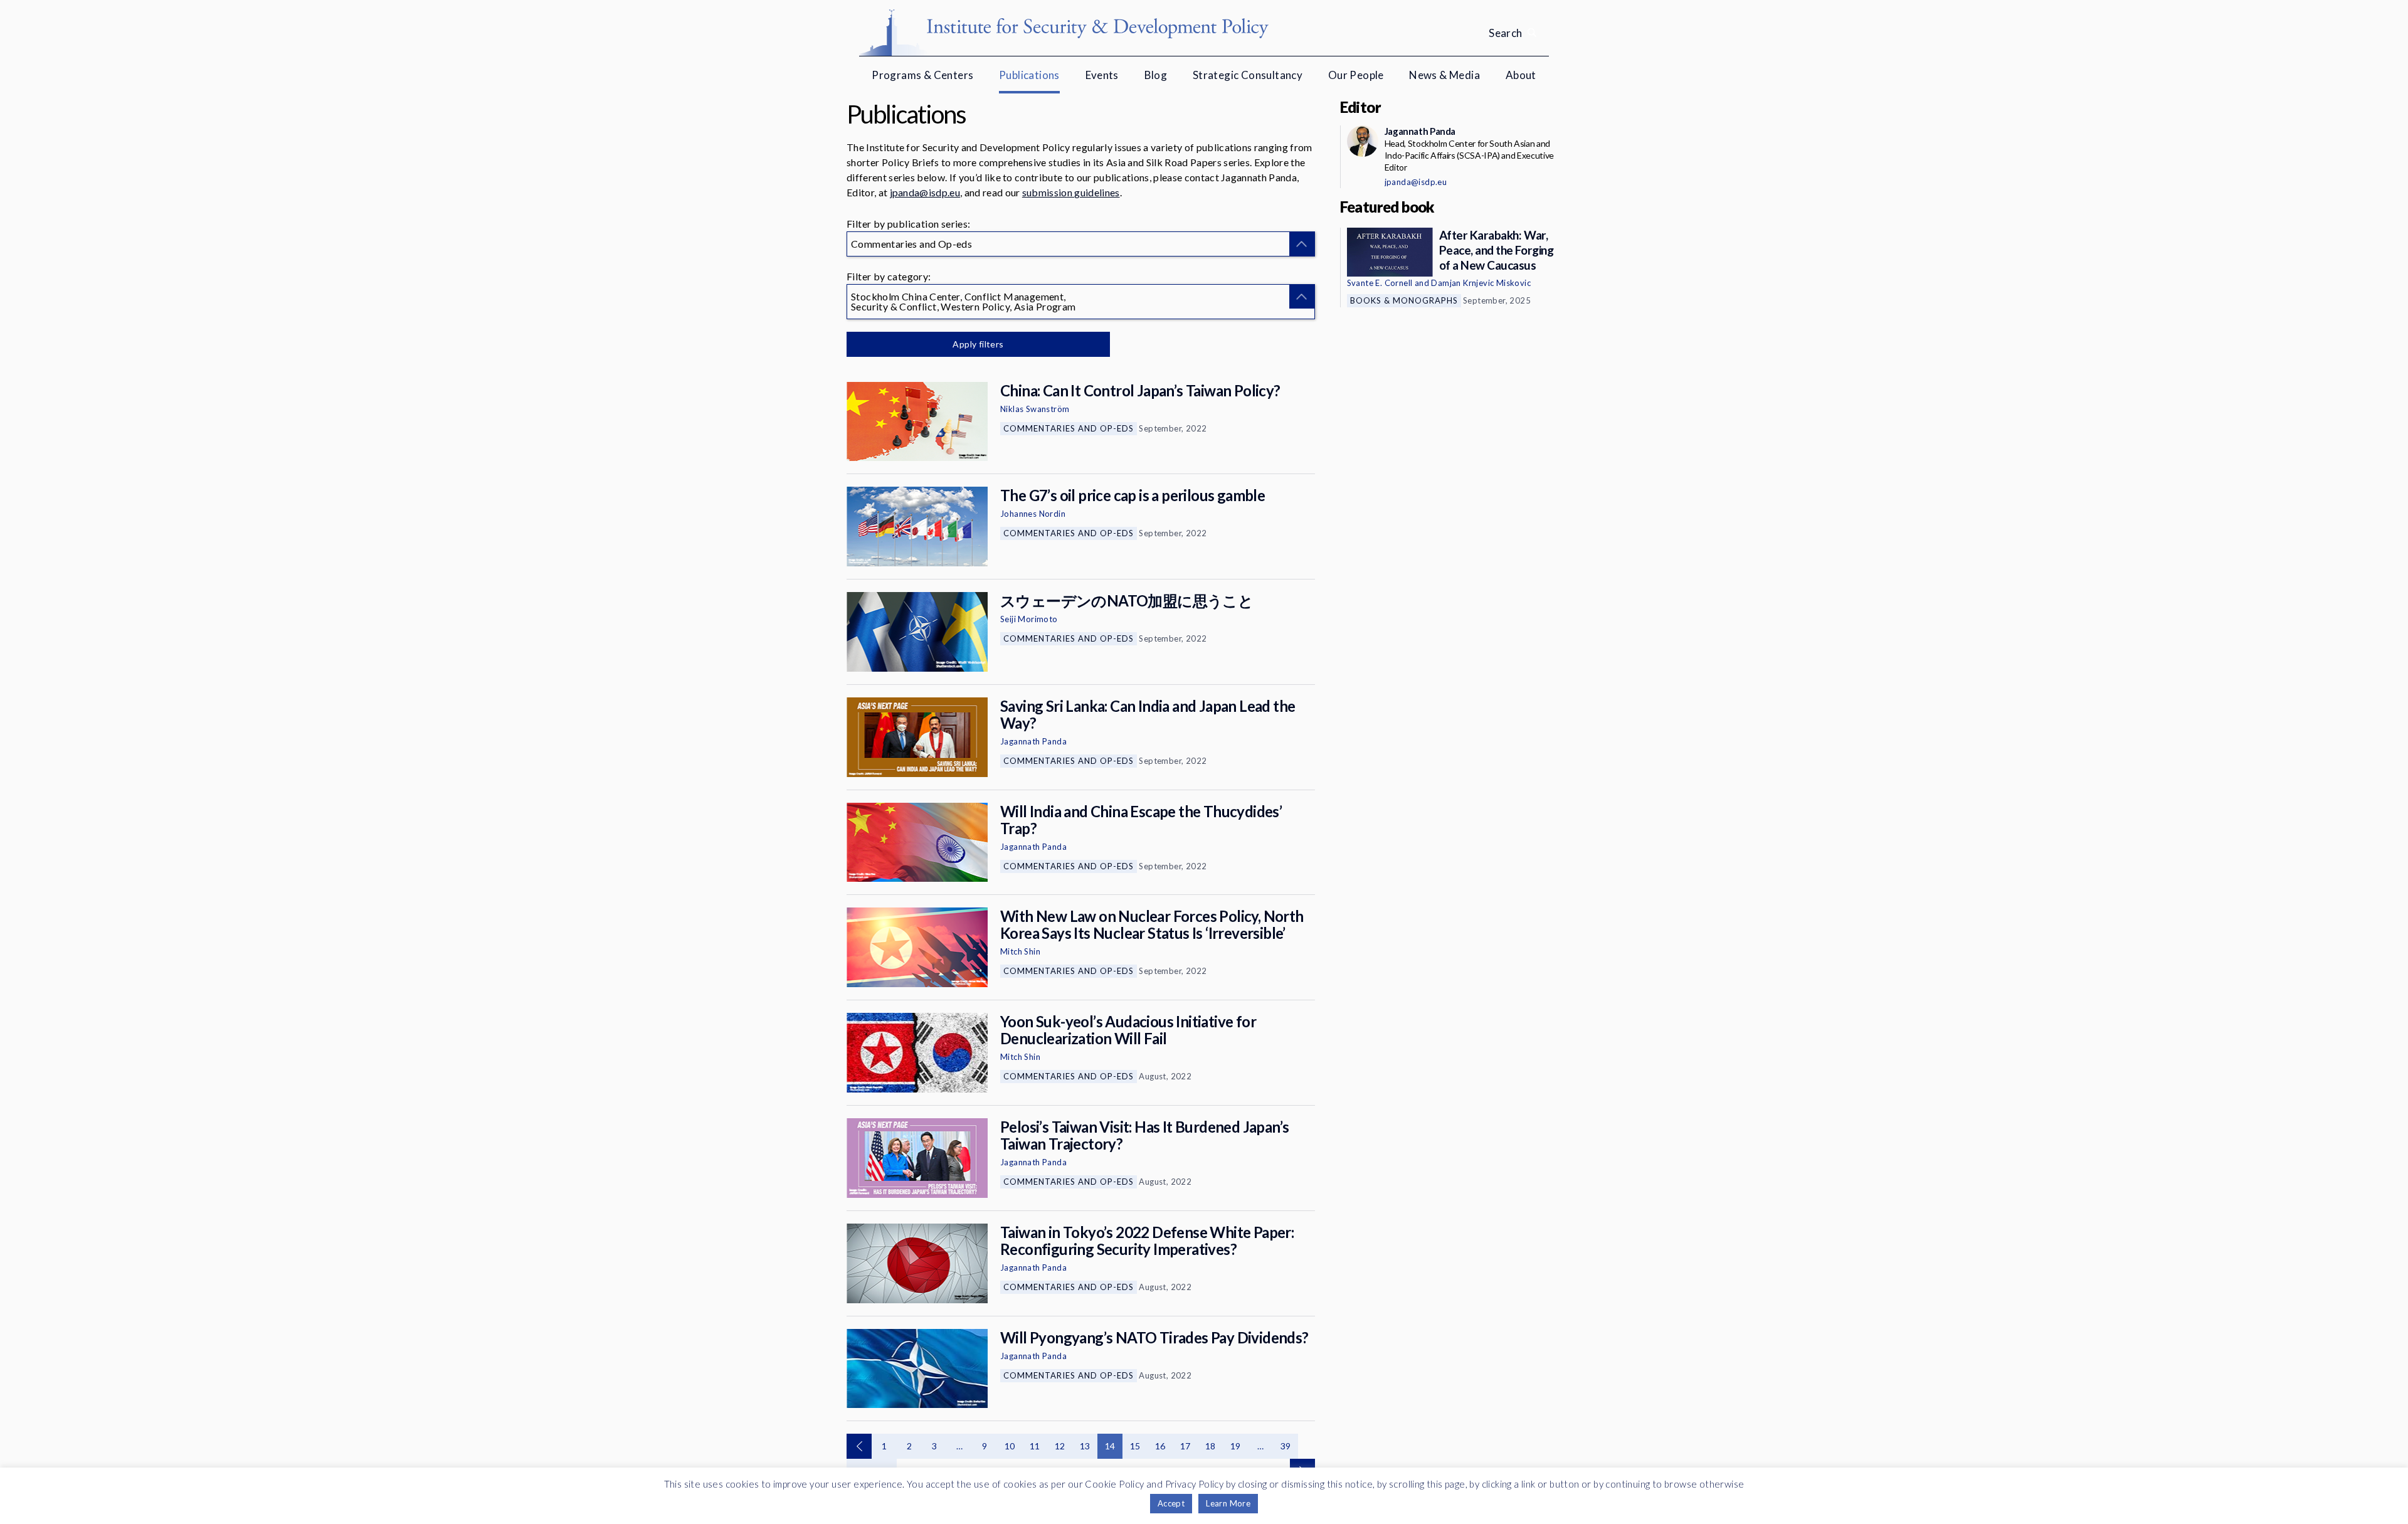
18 (1211, 1446)
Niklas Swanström (1035, 409)
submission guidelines (1071, 192)
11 (1035, 1446)
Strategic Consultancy (1248, 75)
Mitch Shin (1020, 951)
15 (1135, 1446)
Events (1102, 75)
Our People (1356, 75)
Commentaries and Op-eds (1069, 428)
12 (1060, 1446)
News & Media (1444, 75)
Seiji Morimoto (1029, 619)
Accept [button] (1171, 1503)
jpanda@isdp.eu (925, 192)
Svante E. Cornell (1380, 283)
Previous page (859, 1446)
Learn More (1228, 1503)
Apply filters (978, 344)
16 (1160, 1446)
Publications (1029, 75)
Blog (1156, 75)
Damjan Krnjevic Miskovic (1481, 283)
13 (1085, 1446)
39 (1286, 1446)
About (1521, 75)
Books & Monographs (1404, 300)
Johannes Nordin (1033, 514)
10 (1010, 1446)
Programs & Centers (922, 75)
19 (1236, 1446)
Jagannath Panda (1033, 741)
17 (1186, 1446)
